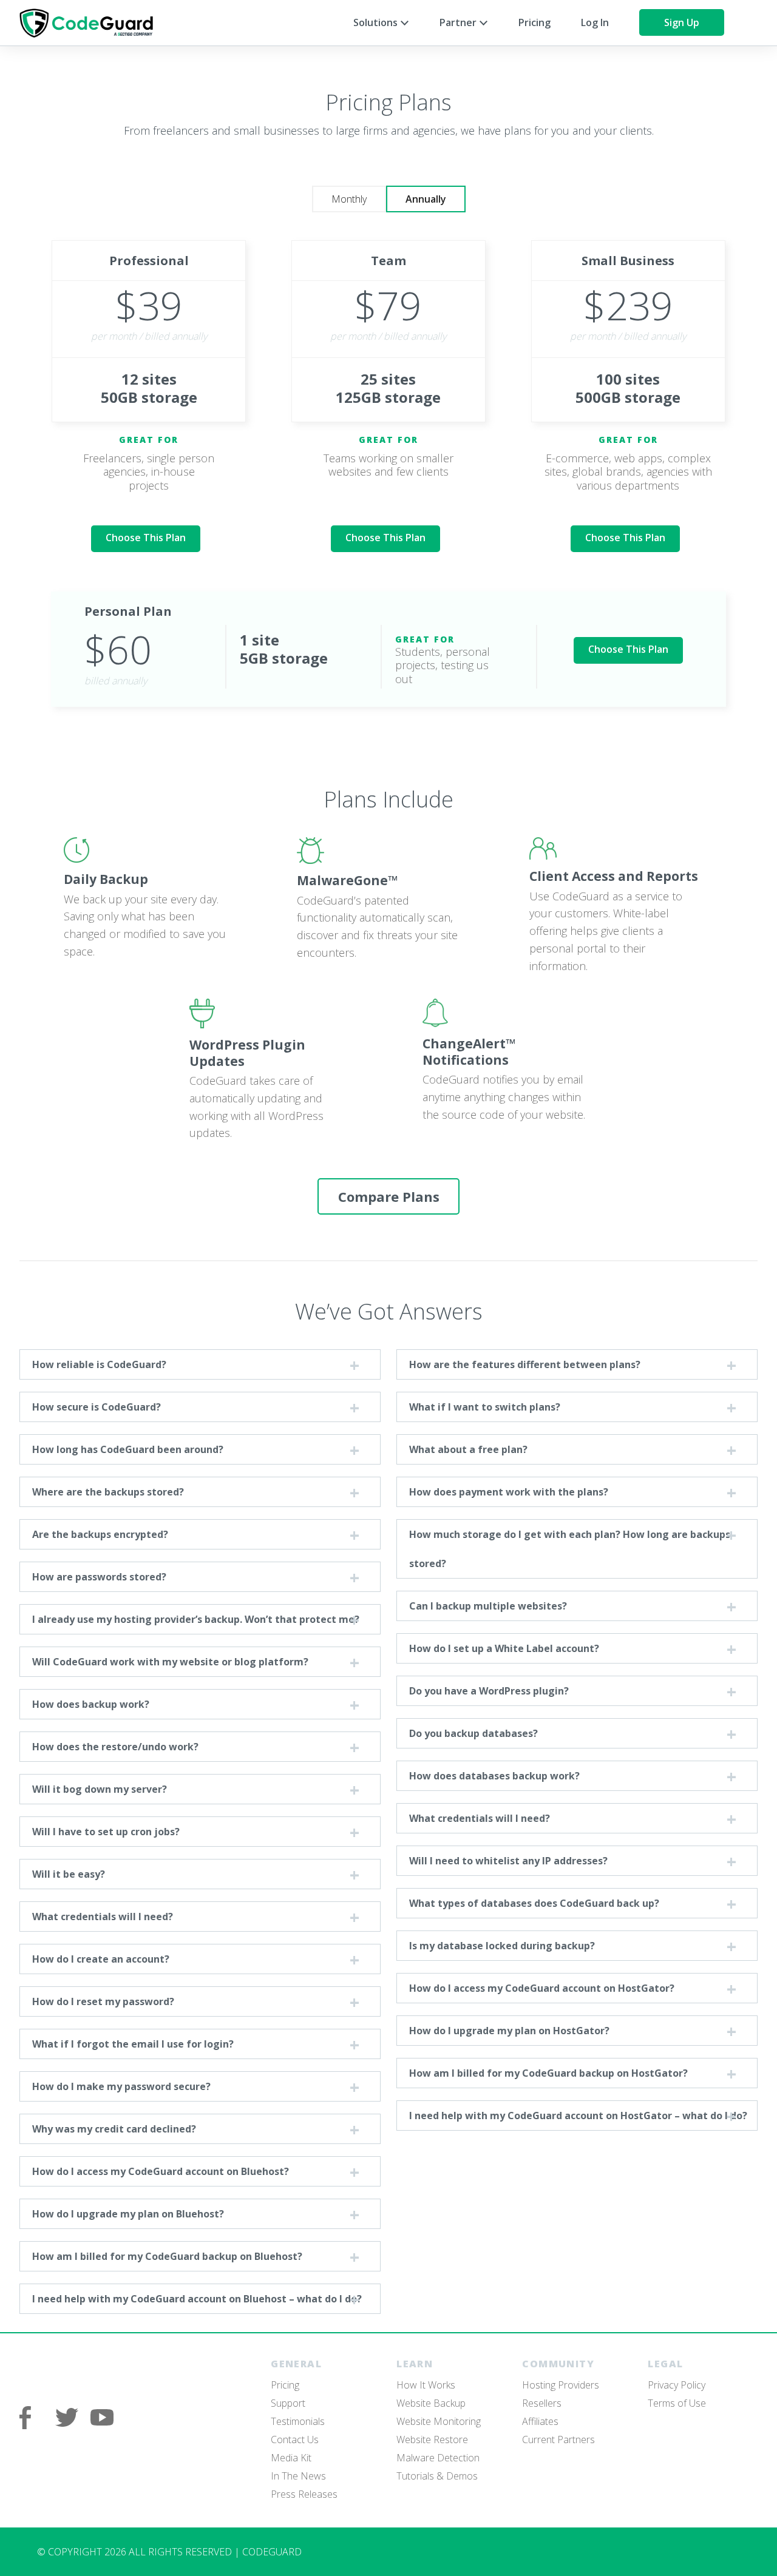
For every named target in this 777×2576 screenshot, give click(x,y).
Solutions (377, 22)
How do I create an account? (101, 1959)
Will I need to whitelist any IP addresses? (508, 1861)
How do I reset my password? (103, 2001)
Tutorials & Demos (437, 2476)
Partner (459, 22)
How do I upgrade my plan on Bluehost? (128, 2214)
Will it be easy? (69, 1874)
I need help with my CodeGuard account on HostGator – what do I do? (578, 2116)
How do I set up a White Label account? (504, 1648)
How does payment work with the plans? (509, 1492)
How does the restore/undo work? (115, 1747)
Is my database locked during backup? (502, 1946)
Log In (595, 22)
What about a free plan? (468, 1449)
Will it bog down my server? (100, 1789)
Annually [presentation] (426, 199)
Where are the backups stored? (108, 1492)
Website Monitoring (439, 2421)
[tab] (349, 199)
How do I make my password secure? (121, 2086)
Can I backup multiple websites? (488, 1606)
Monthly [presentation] (349, 199)
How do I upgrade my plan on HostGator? (509, 2031)
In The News (298, 2476)
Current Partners (558, 2439)
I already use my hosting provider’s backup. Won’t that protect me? (196, 1619)
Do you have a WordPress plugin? (489, 1691)
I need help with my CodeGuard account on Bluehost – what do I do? (197, 2299)
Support (288, 2403)
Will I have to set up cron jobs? (106, 1832)
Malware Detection (438, 2458)
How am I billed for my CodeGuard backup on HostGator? (548, 2073)
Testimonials (298, 2421)
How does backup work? (91, 1704)
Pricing (534, 22)
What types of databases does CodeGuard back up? (534, 1903)
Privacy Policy (677, 2385)
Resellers (542, 2403)
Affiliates (540, 2421)
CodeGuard (92, 23)
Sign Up (682, 22)
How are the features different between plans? (525, 1364)
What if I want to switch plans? (485, 1407)
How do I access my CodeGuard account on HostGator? (542, 1988)
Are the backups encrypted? (100, 1534)
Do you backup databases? (473, 1733)
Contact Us (295, 2439)
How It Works (426, 2385)
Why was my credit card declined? (114, 2129)
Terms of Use (677, 2403)
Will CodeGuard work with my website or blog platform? (170, 1662)
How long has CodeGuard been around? (128, 1449)
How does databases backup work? (494, 1776)
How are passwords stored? (99, 1577)
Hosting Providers (561, 2385)
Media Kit (291, 2458)
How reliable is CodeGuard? (99, 1364)
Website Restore (432, 2439)
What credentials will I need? (103, 1917)
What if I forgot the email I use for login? (133, 2044)
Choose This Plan (146, 538)
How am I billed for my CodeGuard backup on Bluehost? (167, 2256)
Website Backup (431, 2403)
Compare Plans (389, 1196)
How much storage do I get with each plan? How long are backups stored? (570, 1549)
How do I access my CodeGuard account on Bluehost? (161, 2171)
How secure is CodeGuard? (97, 1407)
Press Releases (304, 2494)
